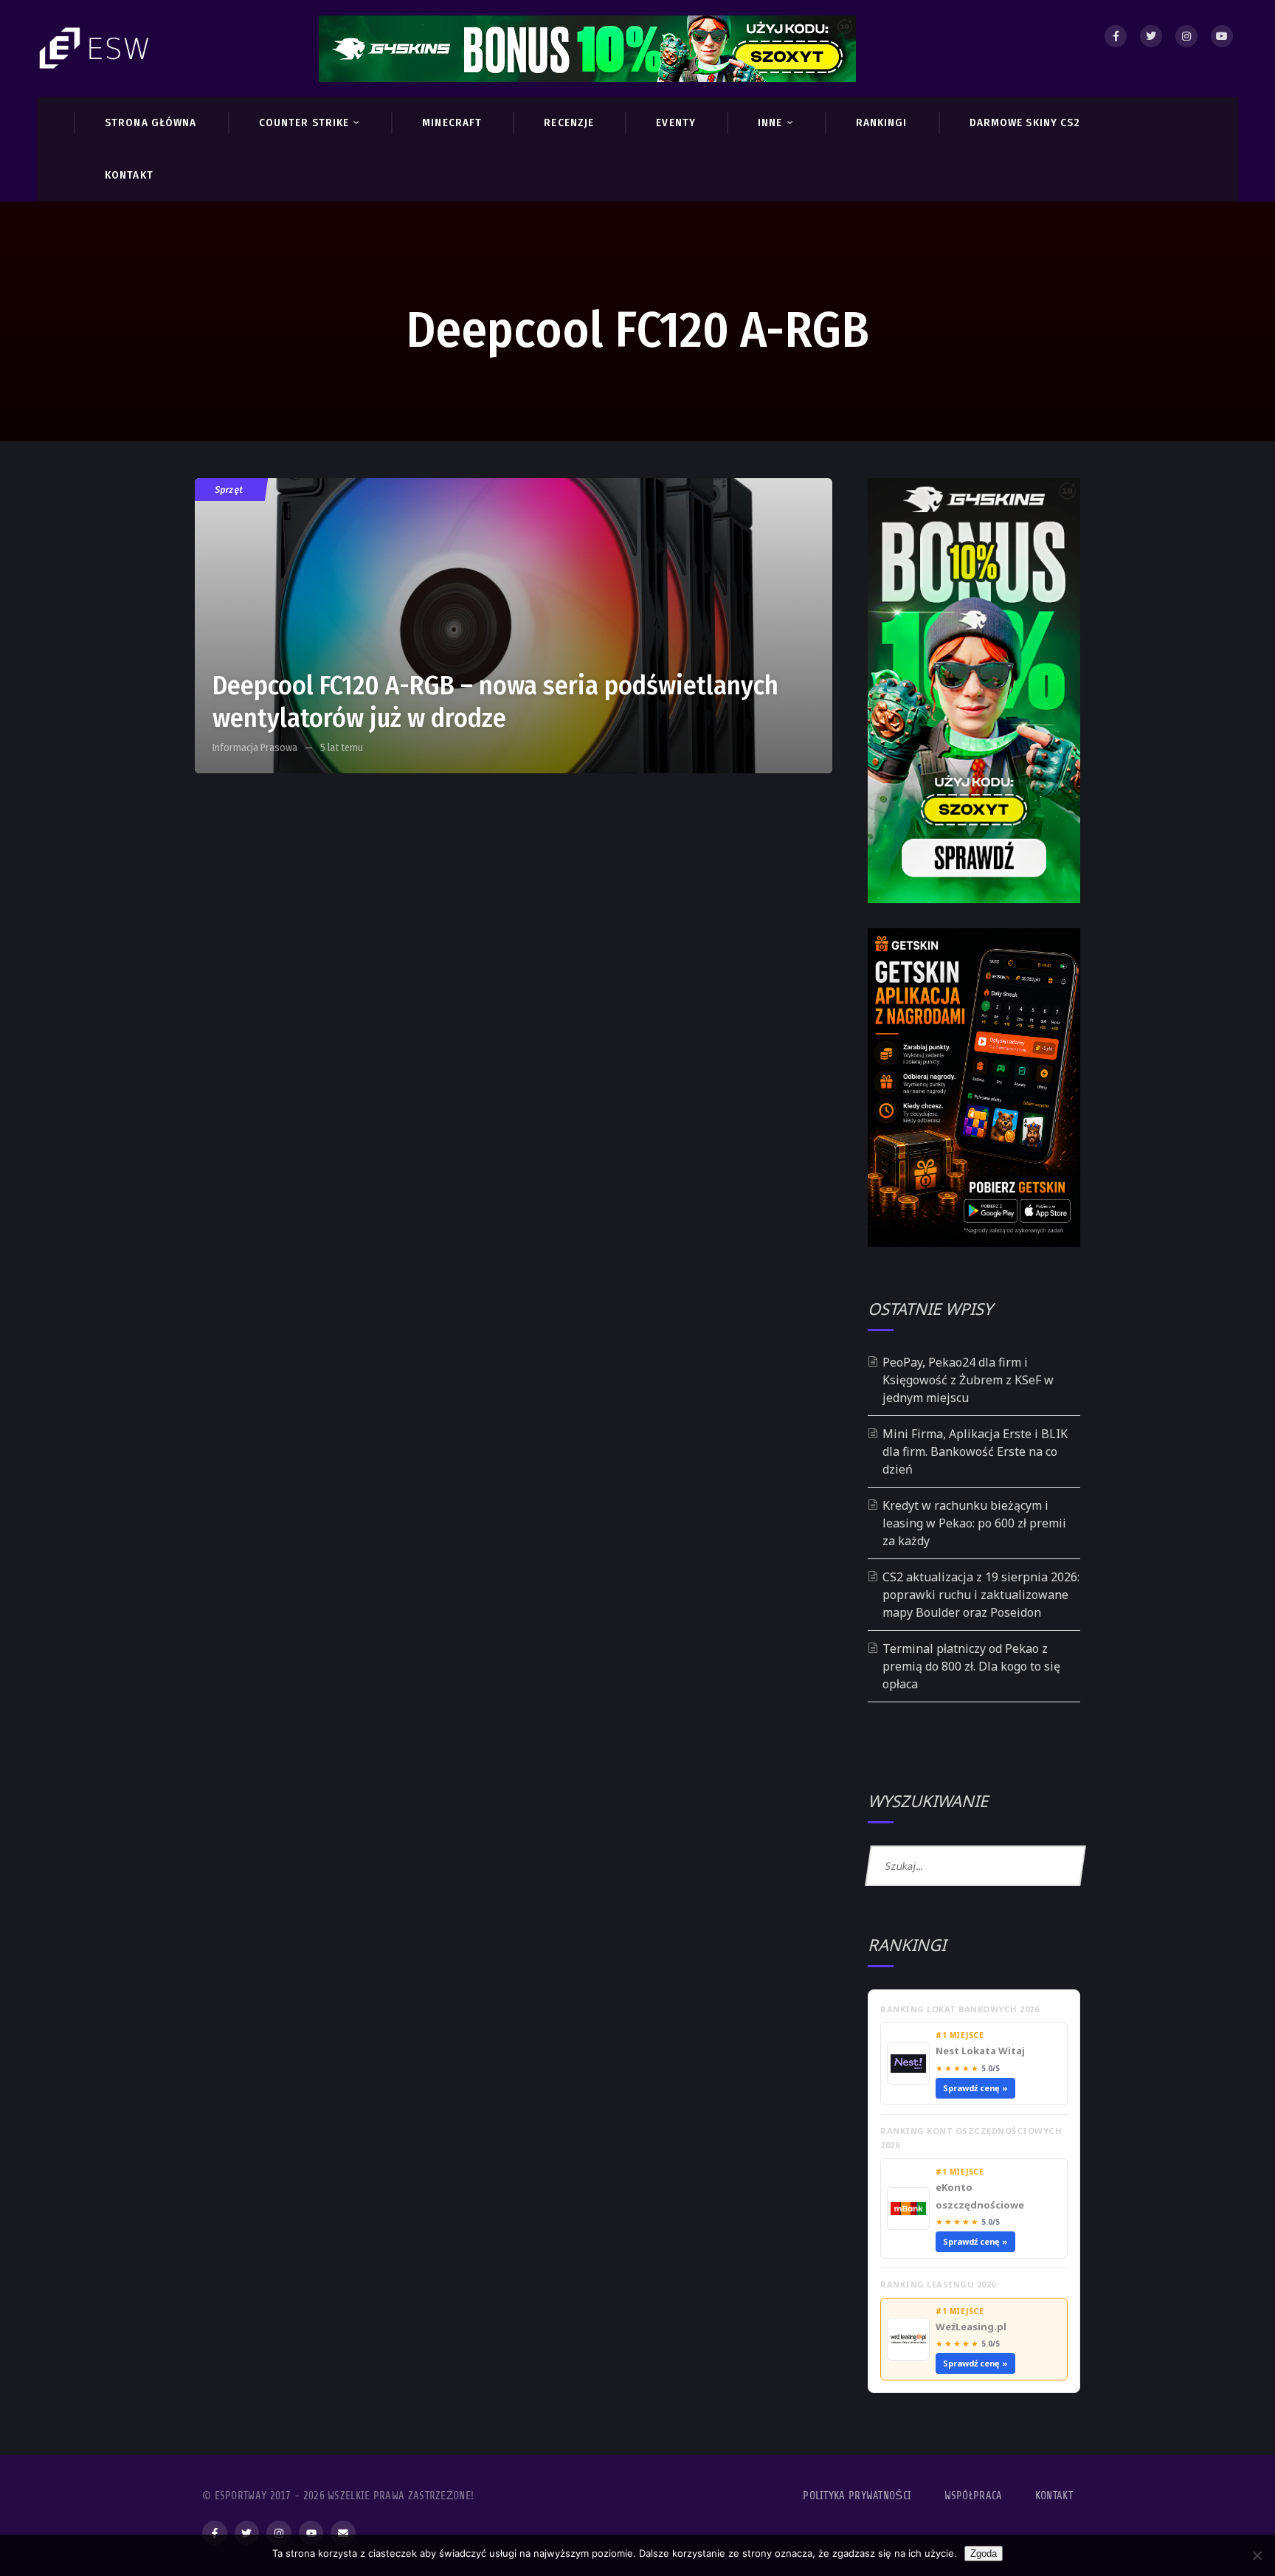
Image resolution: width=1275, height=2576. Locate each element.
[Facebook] (1116, 36)
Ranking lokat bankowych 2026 (960, 2009)
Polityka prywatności (857, 2496)
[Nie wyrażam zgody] (1257, 2555)
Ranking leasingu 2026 (938, 2284)
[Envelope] (343, 2533)
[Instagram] (1186, 36)
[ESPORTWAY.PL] (96, 48)
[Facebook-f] (215, 2533)
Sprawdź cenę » (975, 2088)
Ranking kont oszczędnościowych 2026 (971, 2138)
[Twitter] (1151, 36)
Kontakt (1054, 2496)
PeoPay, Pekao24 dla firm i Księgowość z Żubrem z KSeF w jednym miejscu (968, 1380)
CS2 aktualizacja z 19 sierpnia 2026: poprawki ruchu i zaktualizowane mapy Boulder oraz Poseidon (981, 1595)
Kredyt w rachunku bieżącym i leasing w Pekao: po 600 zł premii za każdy (974, 1523)
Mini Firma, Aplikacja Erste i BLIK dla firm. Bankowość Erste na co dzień (975, 1451)
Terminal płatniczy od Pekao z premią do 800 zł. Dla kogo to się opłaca (971, 1666)
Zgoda (984, 2553)
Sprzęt (230, 490)
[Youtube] (1222, 36)
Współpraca (974, 2496)
